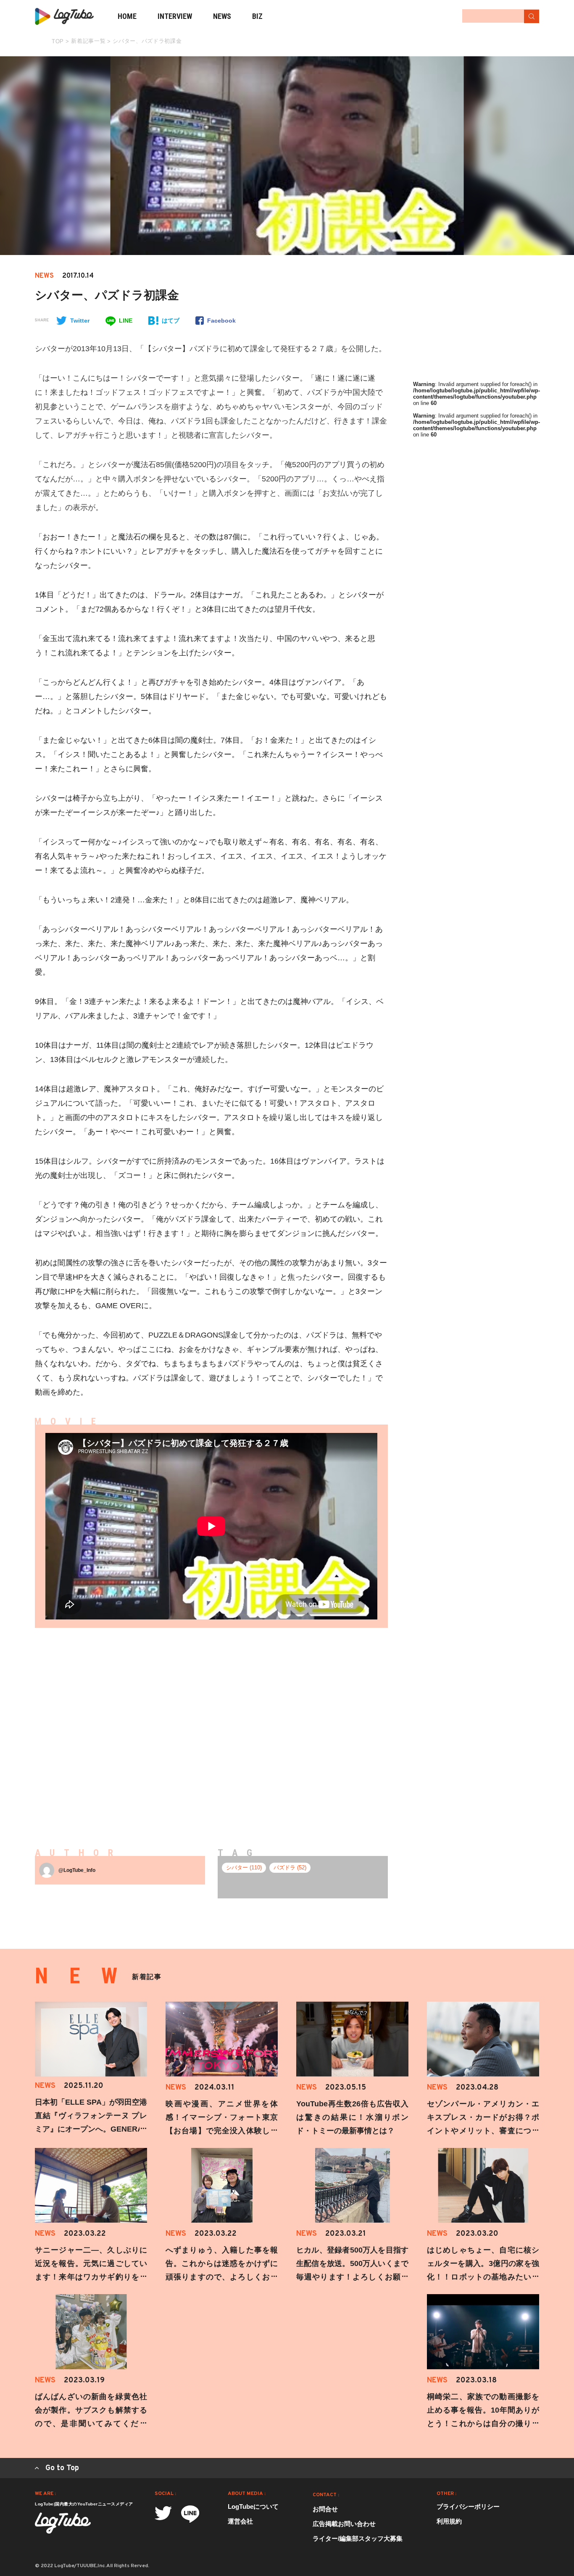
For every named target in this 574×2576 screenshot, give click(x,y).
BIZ (257, 16)
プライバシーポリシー (468, 2506)
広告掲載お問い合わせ (344, 2524)
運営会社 (240, 2521)
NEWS (222, 16)
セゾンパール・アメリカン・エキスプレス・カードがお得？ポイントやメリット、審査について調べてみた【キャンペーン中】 (483, 2131)
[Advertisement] (132, 1724)
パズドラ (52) (290, 1868)
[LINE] (190, 2514)
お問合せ (325, 2509)
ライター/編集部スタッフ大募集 (358, 2538)
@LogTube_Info (77, 1870)
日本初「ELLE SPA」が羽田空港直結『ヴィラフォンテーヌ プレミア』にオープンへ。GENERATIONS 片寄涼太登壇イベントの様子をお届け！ (91, 2129)
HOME (127, 16)
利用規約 (449, 2521)
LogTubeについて (253, 2506)
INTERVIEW (175, 16)
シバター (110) (244, 1868)
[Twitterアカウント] (163, 2513)
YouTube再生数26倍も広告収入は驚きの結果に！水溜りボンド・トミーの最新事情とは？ (352, 2117)
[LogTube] (64, 16)
